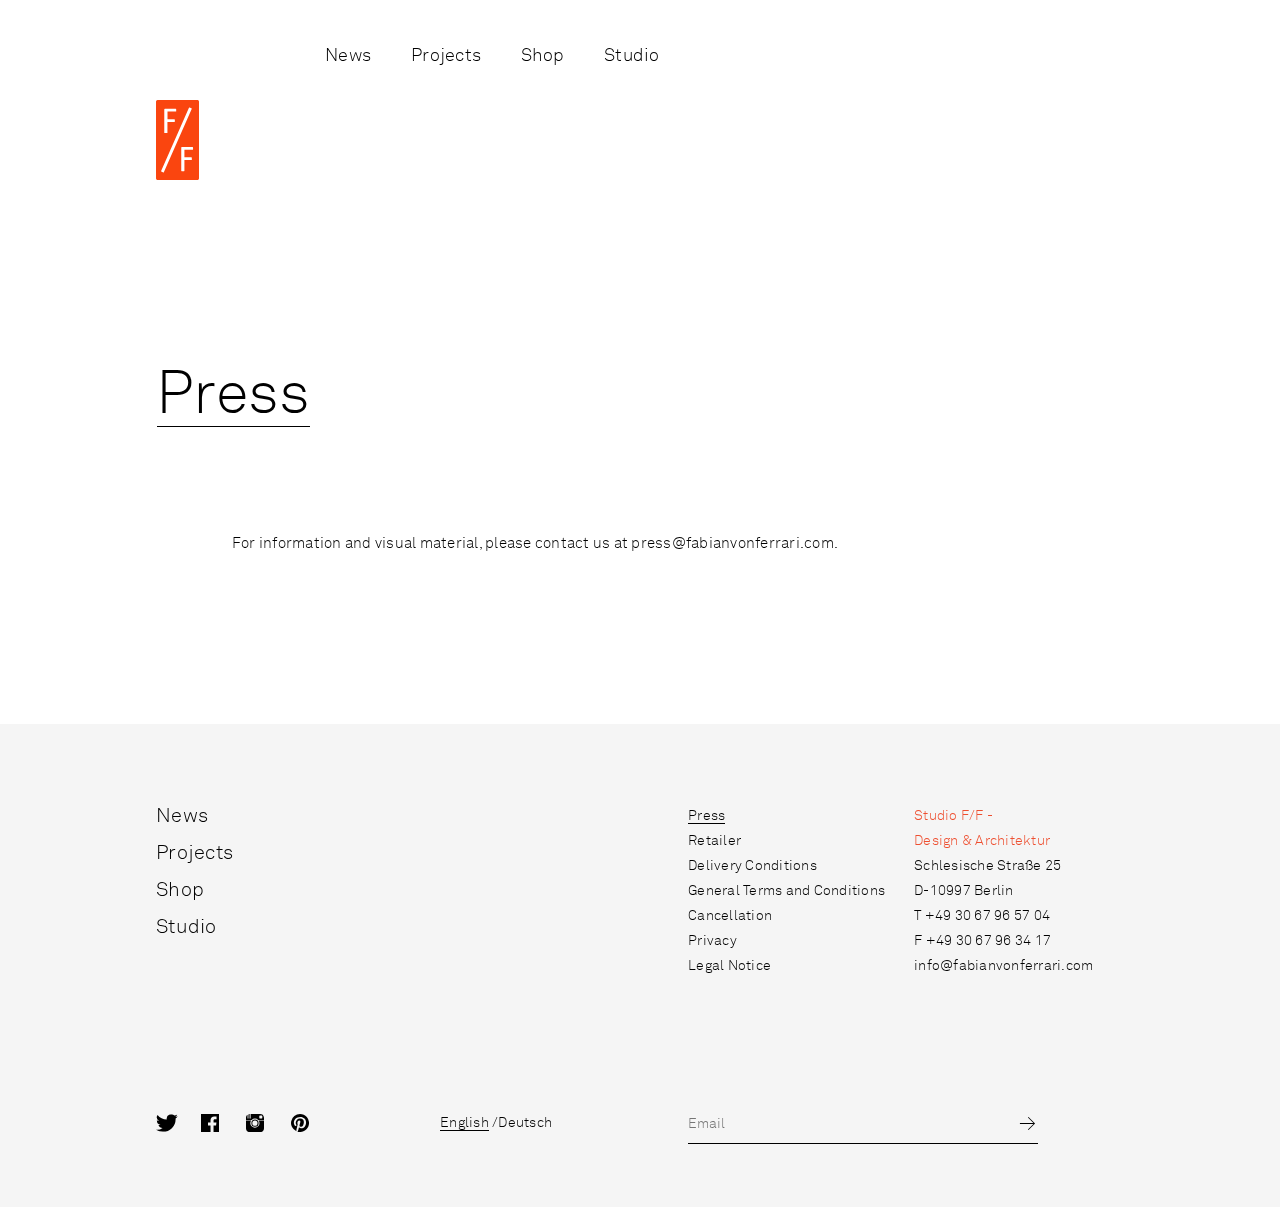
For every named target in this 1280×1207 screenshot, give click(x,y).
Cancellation (730, 916)
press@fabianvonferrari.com (732, 543)
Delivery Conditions (752, 866)
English (464, 1123)
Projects (446, 56)
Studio (632, 56)
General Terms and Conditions (786, 891)
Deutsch (525, 1123)
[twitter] (178, 1124)
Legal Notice (729, 966)
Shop (542, 56)
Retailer (714, 841)
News (348, 56)
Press (706, 816)
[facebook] (223, 1124)
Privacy (712, 941)
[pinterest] (313, 1124)
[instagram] (268, 1124)
